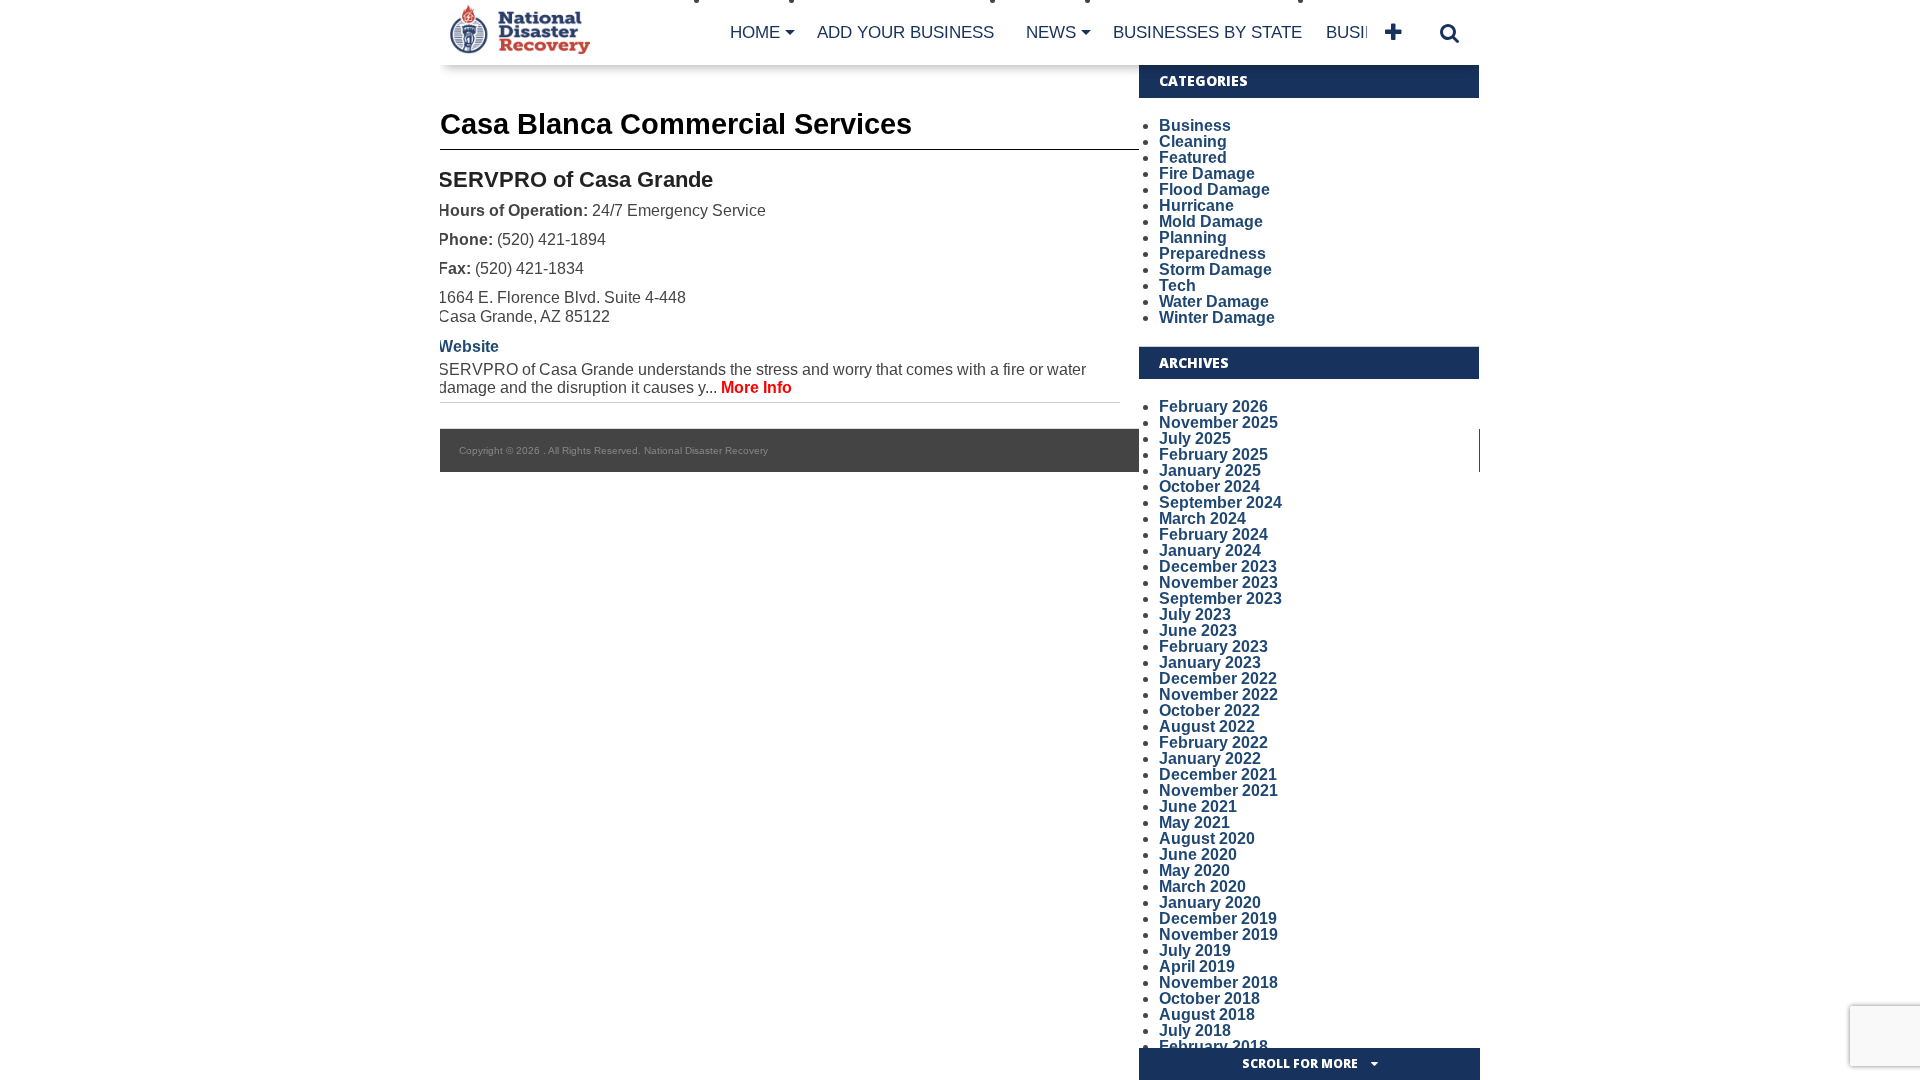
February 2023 (1213, 646)
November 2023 (1218, 582)
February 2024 (1213, 534)
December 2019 (1218, 918)
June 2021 (1198, 806)
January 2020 (1210, 902)
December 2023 (1218, 566)
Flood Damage (1214, 189)
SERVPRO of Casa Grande (575, 179)
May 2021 (1194, 822)
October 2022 (1209, 710)
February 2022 (1213, 742)
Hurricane (1196, 205)
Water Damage (1214, 301)
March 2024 (1202, 518)
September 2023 (1220, 598)
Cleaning (1193, 141)
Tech (1177, 285)
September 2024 (1220, 502)
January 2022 (1210, 758)
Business (1195, 125)
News (1051, 32)
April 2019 (1197, 966)
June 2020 (1198, 854)
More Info (756, 387)
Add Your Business (905, 32)
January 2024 (1210, 550)
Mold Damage (1211, 221)
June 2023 (1198, 630)
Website (468, 346)
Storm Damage (1215, 269)
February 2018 (1213, 1046)
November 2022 (1218, 694)
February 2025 (1213, 454)
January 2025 (1210, 470)
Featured (1193, 157)
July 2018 (1195, 1030)
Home (755, 32)
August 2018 (1207, 1014)
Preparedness (1212, 253)
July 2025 (1195, 438)
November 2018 (1218, 982)
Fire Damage (1207, 173)
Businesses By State (1207, 32)
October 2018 (1209, 998)
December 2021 (1218, 774)
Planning (1193, 237)
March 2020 (1202, 886)
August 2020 (1207, 838)
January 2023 (1210, 662)
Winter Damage (1217, 317)
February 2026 (1213, 406)
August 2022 (1207, 726)
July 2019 (1195, 950)
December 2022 (1218, 678)
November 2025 (1218, 422)
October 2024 (1209, 486)
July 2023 (1195, 614)
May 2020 (1194, 870)
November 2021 (1218, 790)
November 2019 (1218, 934)
